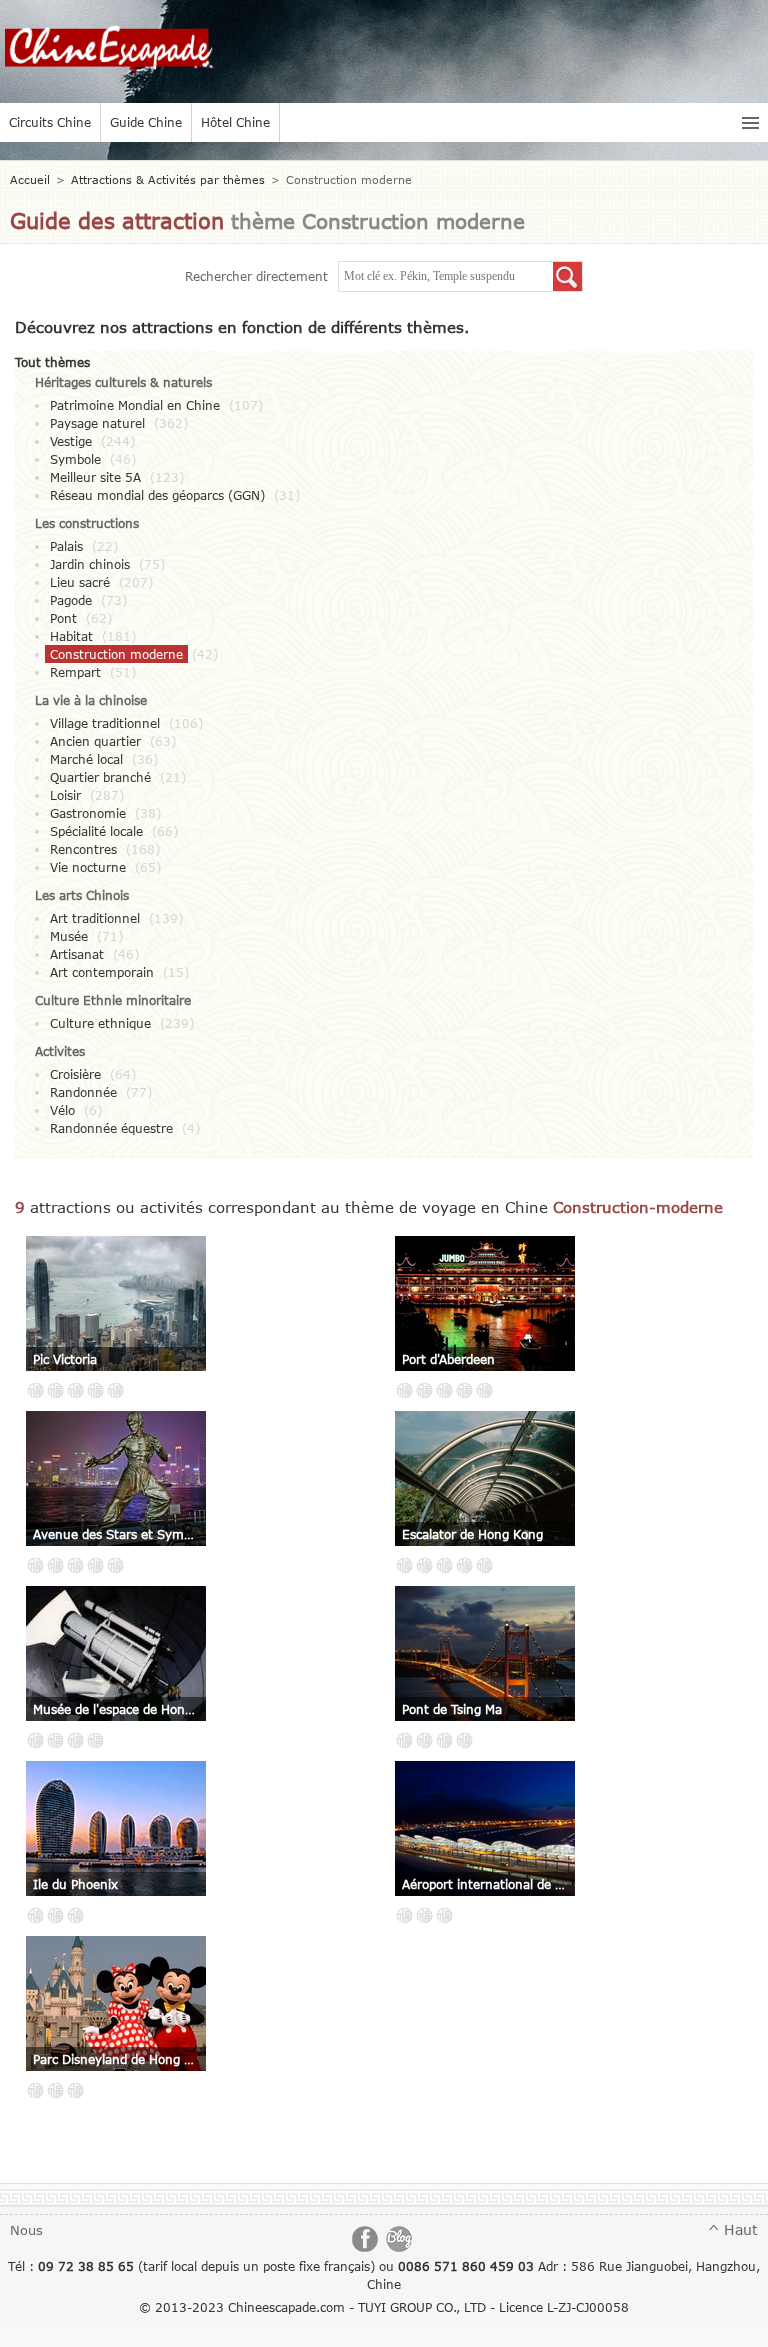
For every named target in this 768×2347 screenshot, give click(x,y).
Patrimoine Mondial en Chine (135, 405)
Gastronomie (88, 813)
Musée (69, 936)
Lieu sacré (80, 582)
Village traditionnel (105, 723)
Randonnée (83, 1092)
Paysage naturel (97, 423)
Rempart (75, 672)
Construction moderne (116, 654)
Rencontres (83, 849)
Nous (26, 2230)
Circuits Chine (50, 122)
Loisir (65, 795)
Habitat (71, 636)
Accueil (30, 179)
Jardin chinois (90, 564)
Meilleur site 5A (95, 477)
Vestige (71, 441)
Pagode (71, 600)
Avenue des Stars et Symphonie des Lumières (116, 1534)
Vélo (62, 1110)
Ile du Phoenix (75, 1884)
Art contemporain (102, 972)
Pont (63, 618)
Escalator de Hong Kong (472, 1534)
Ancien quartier (95, 741)
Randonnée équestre (111, 1128)
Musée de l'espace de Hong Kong (116, 1709)
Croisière (75, 1074)
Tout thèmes (52, 362)
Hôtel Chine (235, 122)
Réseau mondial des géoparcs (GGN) (157, 495)
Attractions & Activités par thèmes (168, 179)
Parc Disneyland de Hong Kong (116, 2059)
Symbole (75, 459)
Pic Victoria (65, 1359)
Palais (66, 546)
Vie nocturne (88, 867)
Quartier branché (100, 777)
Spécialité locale (96, 831)
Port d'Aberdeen (448, 1359)
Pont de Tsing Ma (452, 1709)
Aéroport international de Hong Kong (485, 1884)
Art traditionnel (95, 918)
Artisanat (77, 954)
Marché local (86, 759)
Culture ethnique (100, 1023)
